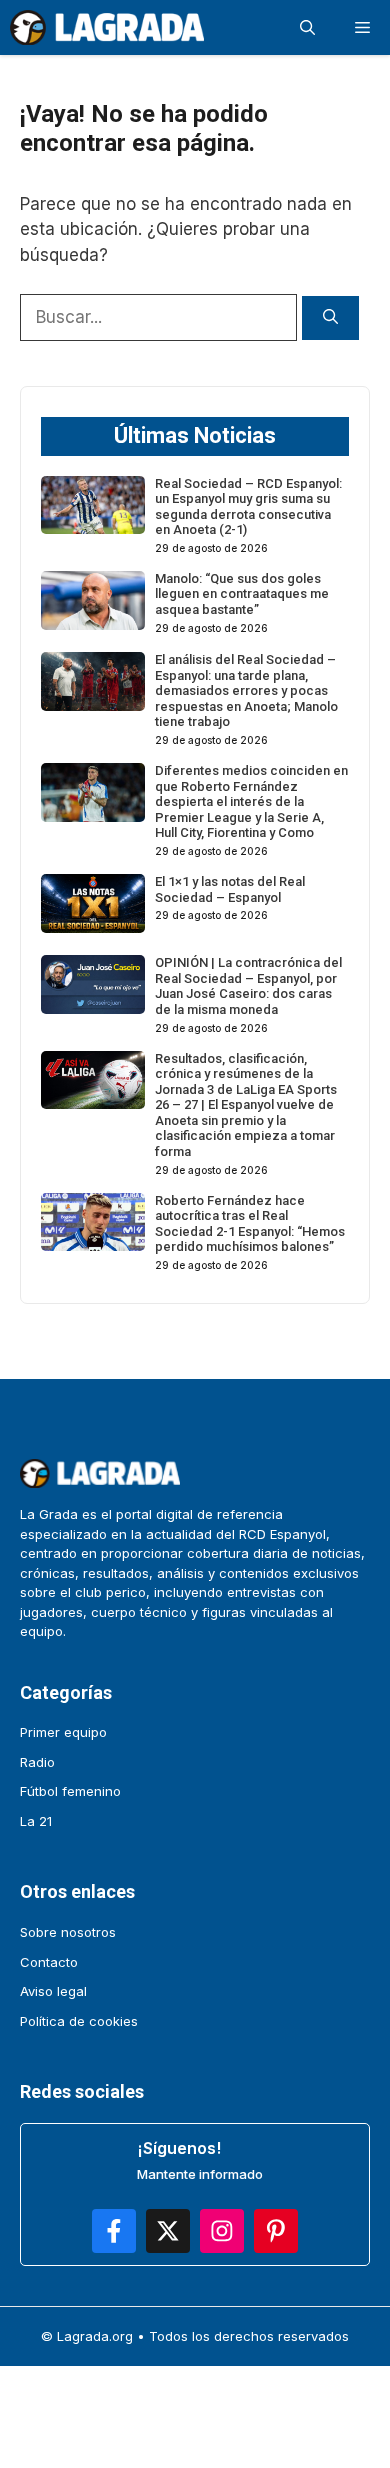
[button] (307, 27)
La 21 (36, 1821)
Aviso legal (53, 1991)
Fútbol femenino (70, 1791)
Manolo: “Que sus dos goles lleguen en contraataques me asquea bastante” (242, 594)
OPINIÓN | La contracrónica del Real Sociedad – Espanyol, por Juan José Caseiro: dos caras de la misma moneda (248, 986)
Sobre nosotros (68, 1932)
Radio (37, 1762)
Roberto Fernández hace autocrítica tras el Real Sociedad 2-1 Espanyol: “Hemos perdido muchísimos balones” (250, 1224)
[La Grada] (107, 27)
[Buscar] (330, 318)
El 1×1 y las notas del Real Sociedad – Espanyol (230, 889)
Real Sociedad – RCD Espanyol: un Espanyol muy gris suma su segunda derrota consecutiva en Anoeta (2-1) (248, 507)
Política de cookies (79, 2021)
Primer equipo (63, 1732)
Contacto (49, 1962)
